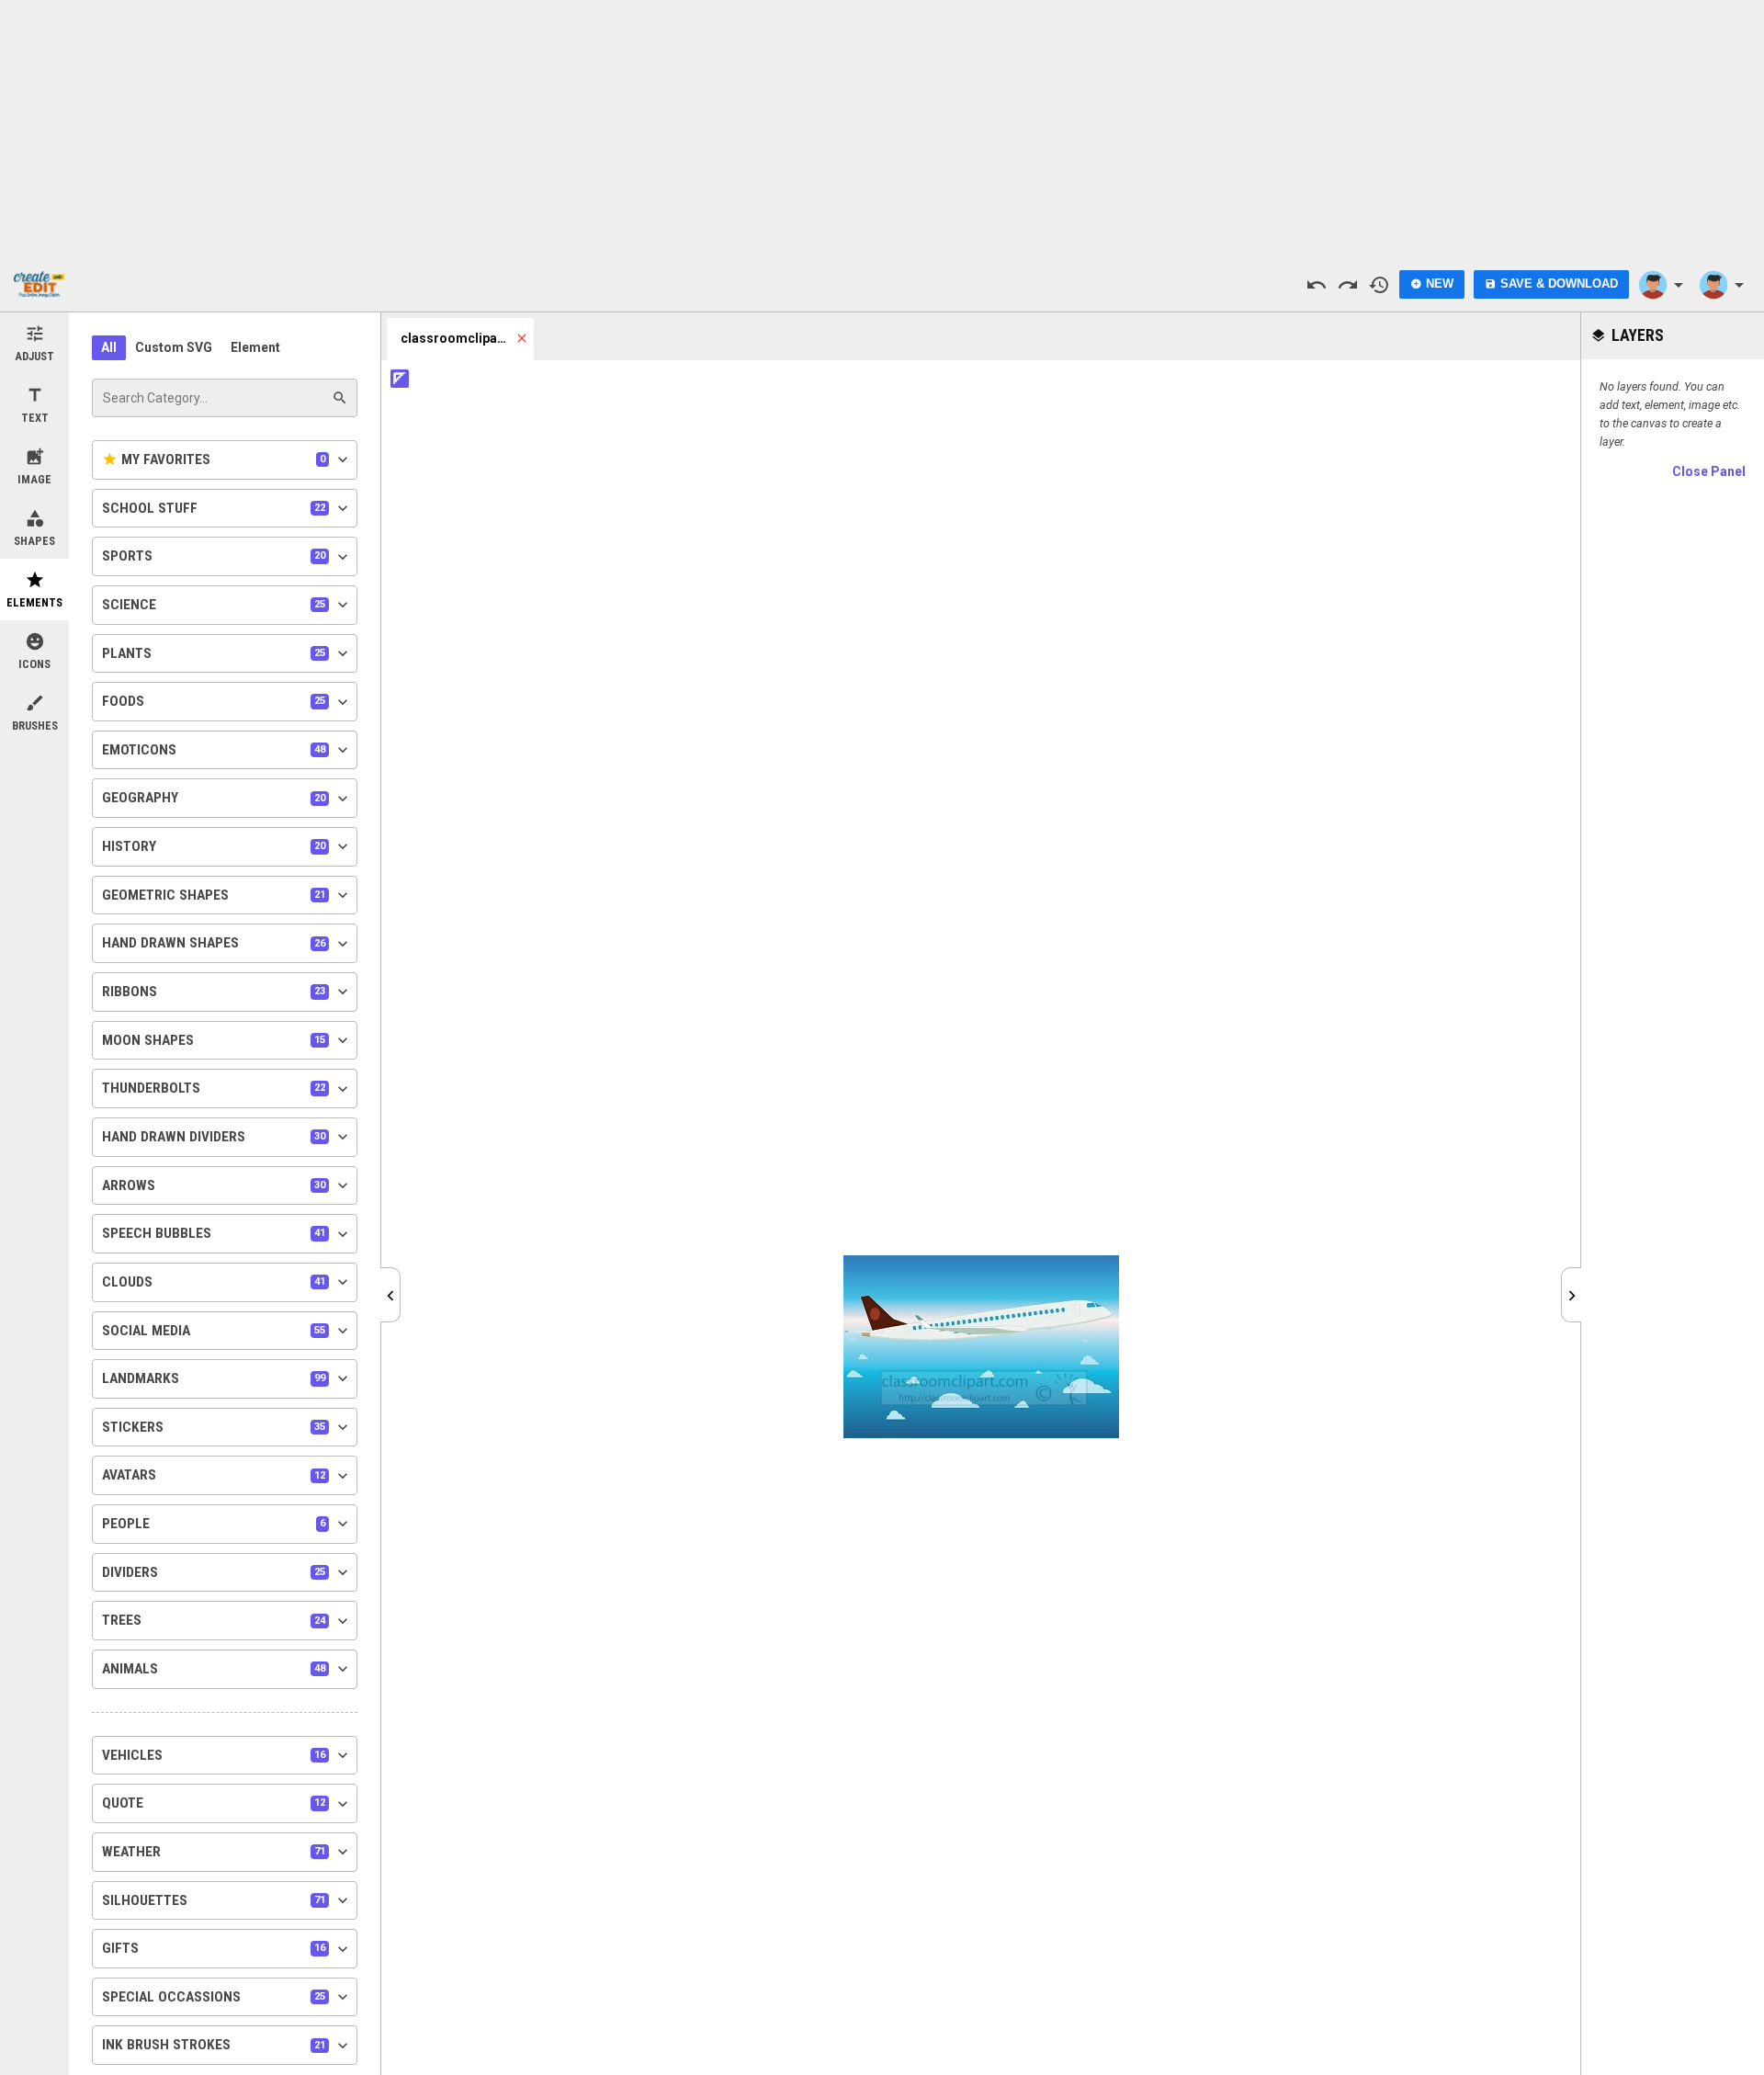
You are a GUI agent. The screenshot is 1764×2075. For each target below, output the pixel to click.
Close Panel (1709, 471)
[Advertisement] (882, 129)
